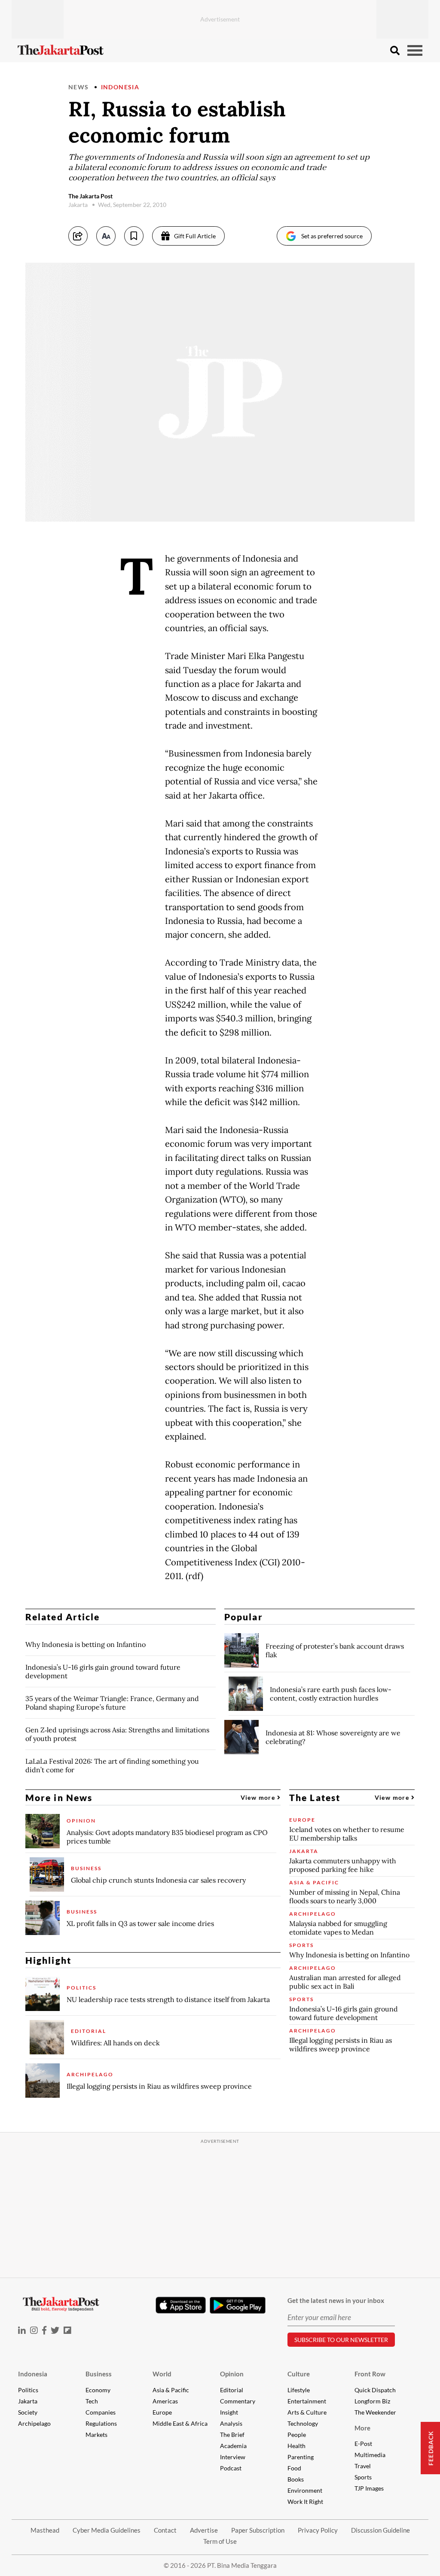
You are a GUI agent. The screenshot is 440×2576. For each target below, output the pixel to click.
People (297, 2435)
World (162, 2374)
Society (28, 2412)
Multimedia (370, 2455)
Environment (305, 2490)
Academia (233, 2446)
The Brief (232, 2435)
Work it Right (305, 2502)
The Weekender (375, 2412)
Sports (363, 2477)
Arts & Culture (307, 2412)
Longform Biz (372, 2401)
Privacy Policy (318, 2530)
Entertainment (307, 2401)
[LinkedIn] (22, 2330)
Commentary (238, 2401)
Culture (299, 2374)
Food (294, 2468)
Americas (165, 2401)
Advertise (204, 2530)
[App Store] (180, 2305)
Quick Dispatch (375, 2390)
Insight (229, 2412)
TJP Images (369, 2488)
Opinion (232, 2374)
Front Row (370, 2374)
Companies (101, 2412)
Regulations (101, 2423)
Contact (165, 2530)
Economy (98, 2390)
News (79, 87)
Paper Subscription (258, 2530)
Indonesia (120, 87)
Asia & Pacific (171, 2390)
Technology (303, 2423)
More (362, 2428)
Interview (233, 2457)
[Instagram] (34, 2330)
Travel (363, 2466)
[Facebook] (44, 2330)
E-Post (363, 2444)
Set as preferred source (332, 236)
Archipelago (34, 2423)
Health (296, 2446)
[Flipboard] (67, 2330)
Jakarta (28, 2401)
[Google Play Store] (238, 2306)
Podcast (231, 2468)
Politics (28, 2390)
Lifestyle (299, 2390)
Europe (162, 2412)
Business (99, 2374)
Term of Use (220, 2541)
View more (259, 1797)
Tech (92, 2401)
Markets (96, 2435)
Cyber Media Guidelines (107, 2530)
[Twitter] (55, 2330)
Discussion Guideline (380, 2530)
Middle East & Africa (180, 2423)
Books (296, 2479)
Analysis (231, 2423)
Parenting (301, 2457)
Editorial (232, 2390)
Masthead (45, 2530)
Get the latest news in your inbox (336, 2300)
